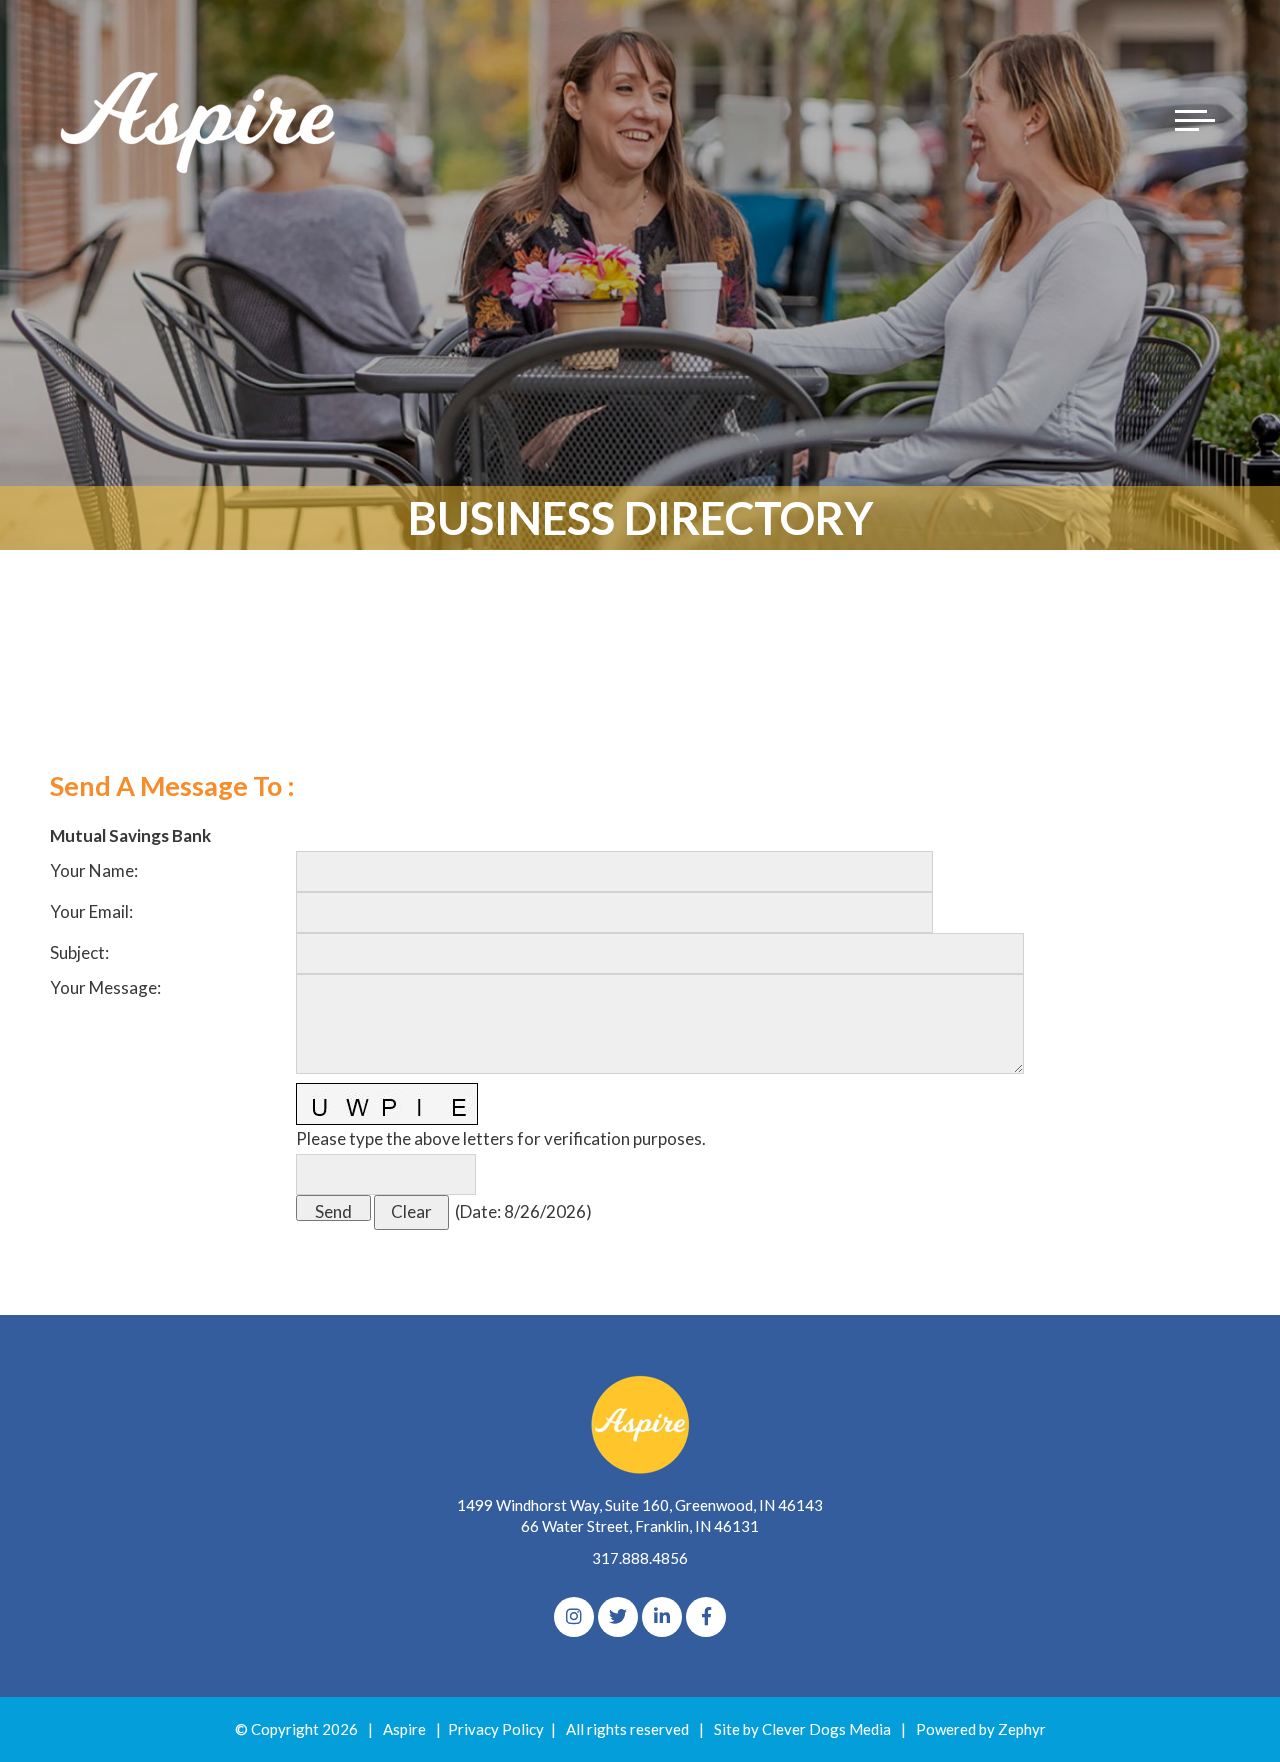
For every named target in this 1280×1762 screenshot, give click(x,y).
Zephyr (1022, 1729)
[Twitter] (618, 1617)
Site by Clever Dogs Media (802, 1729)
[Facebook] (706, 1617)
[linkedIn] (662, 1617)
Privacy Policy (496, 1729)
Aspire (404, 1729)
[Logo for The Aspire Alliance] (200, 120)
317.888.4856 (640, 1558)
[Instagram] (574, 1617)
